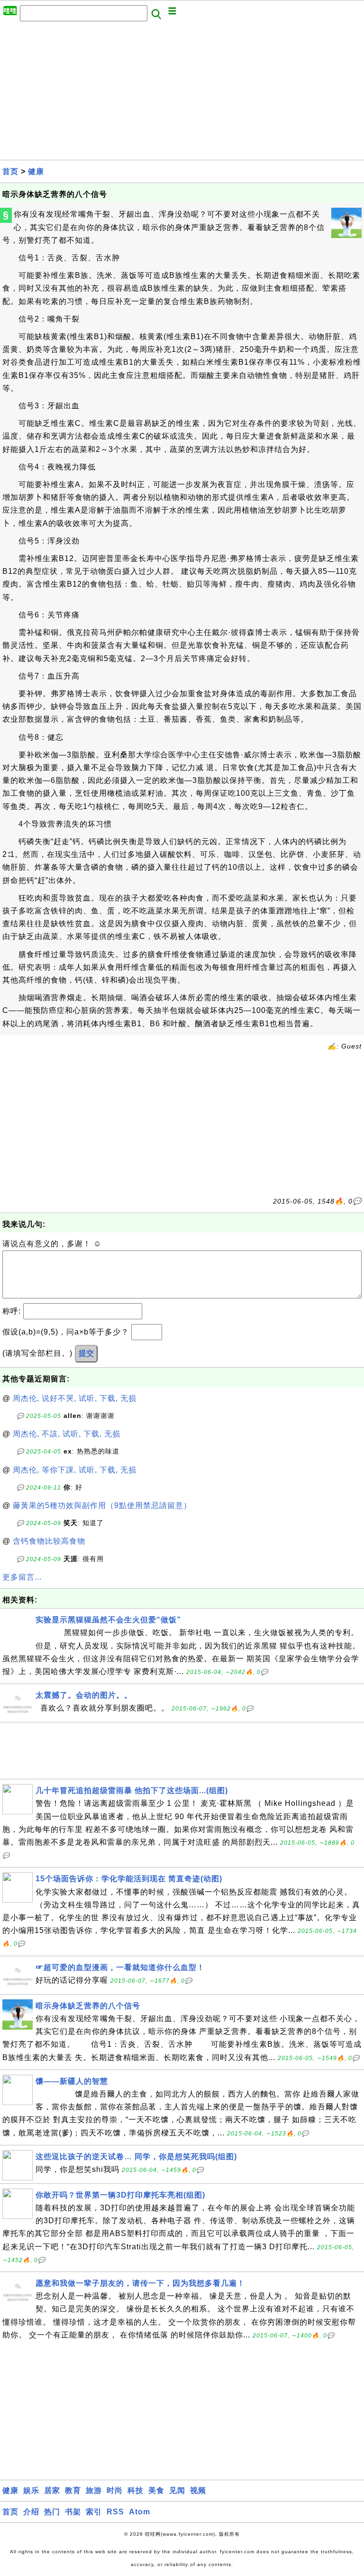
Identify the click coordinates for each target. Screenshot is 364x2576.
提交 (86, 1353)
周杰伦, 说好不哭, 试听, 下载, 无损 (75, 1398)
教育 (73, 2490)
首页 (10, 171)
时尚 (115, 2490)
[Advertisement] (182, 93)
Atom (140, 2512)
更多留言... (22, 1577)
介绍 (31, 2512)
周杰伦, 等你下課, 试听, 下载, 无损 (75, 1470)
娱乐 (31, 2490)
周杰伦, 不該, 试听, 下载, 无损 (67, 1434)
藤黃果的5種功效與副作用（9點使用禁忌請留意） (102, 1505)
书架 (73, 2512)
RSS (115, 2512)
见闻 (177, 2490)
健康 (36, 171)
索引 (94, 2512)
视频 (198, 2490)
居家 (52, 2490)
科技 (136, 2490)
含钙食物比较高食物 (49, 1541)
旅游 (94, 2490)
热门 (52, 2512)
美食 (156, 2490)
